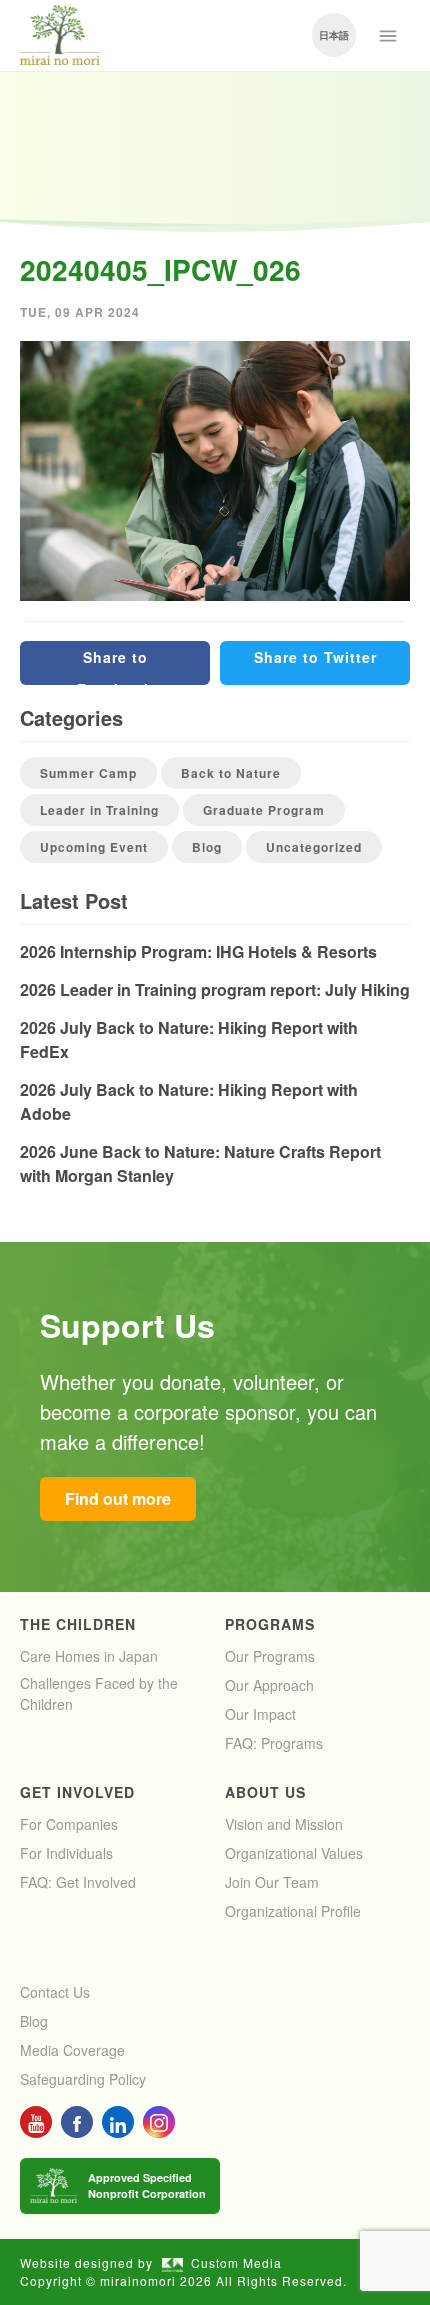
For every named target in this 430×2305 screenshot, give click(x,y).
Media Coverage (72, 2050)
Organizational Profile (293, 1911)
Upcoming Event (94, 847)
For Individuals (66, 1853)
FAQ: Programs (274, 1743)
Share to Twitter (315, 657)
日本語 (334, 35)
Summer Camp (88, 773)
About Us (265, 1792)
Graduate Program (264, 810)
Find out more (118, 1498)
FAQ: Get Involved (78, 1882)
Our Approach (269, 1685)
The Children (78, 1624)
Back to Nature (231, 773)
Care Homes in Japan (89, 1656)
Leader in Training (99, 810)
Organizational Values (294, 1853)
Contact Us (55, 1992)
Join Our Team (272, 1882)
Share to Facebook (115, 666)
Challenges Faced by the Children (99, 1693)
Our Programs (270, 1656)
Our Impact (260, 1714)
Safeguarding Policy (83, 2079)
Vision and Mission (284, 1824)
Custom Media (236, 2262)
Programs (270, 1624)
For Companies (69, 1824)
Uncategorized (314, 847)
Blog (207, 847)
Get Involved (77, 1792)
